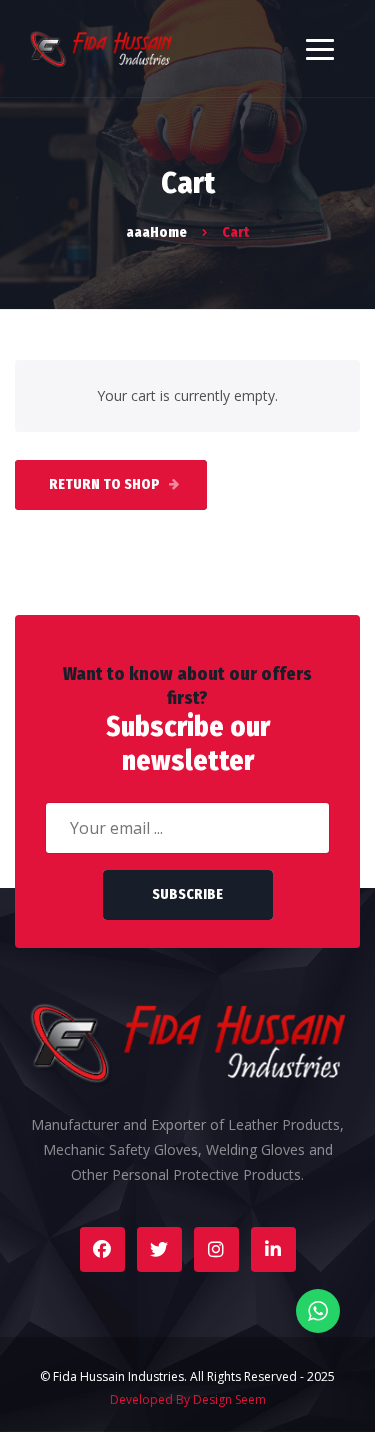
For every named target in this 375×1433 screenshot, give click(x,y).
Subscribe (187, 894)
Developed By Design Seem (188, 1399)
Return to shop (106, 484)
